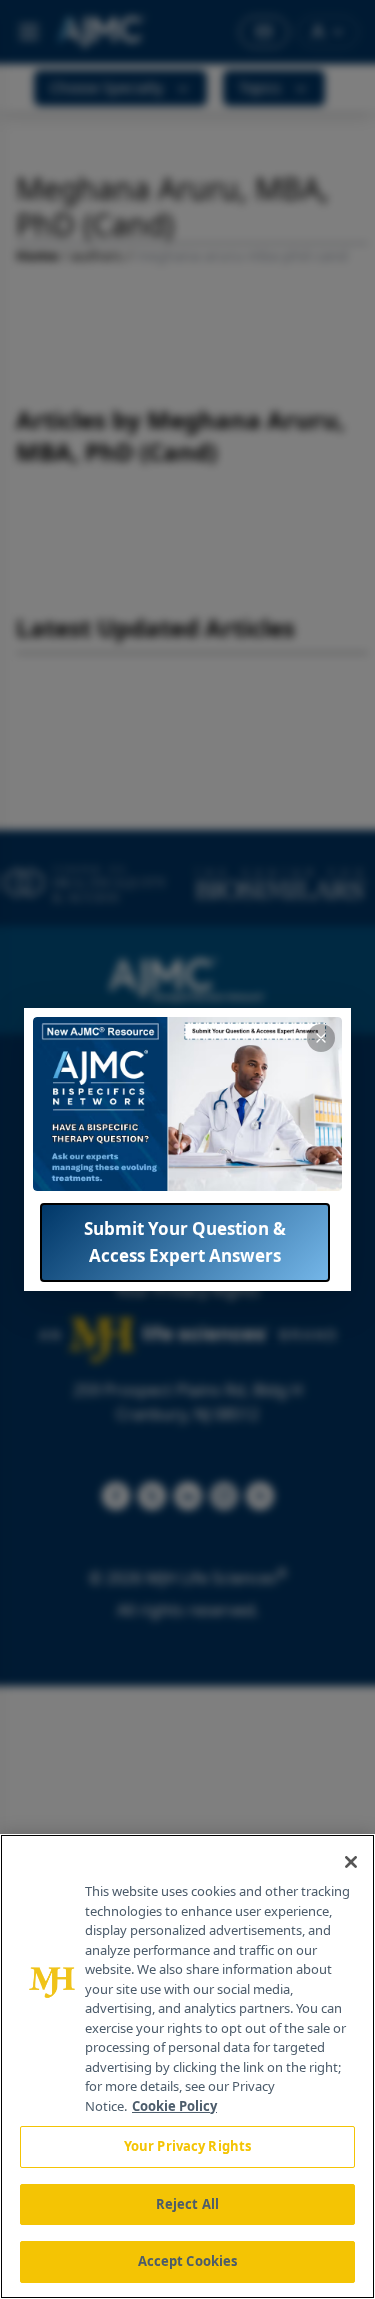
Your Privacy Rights (187, 2146)
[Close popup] (321, 1038)
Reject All (187, 2204)
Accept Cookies (188, 2261)
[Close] (351, 1862)
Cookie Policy (174, 2106)
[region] (187, 2066)
